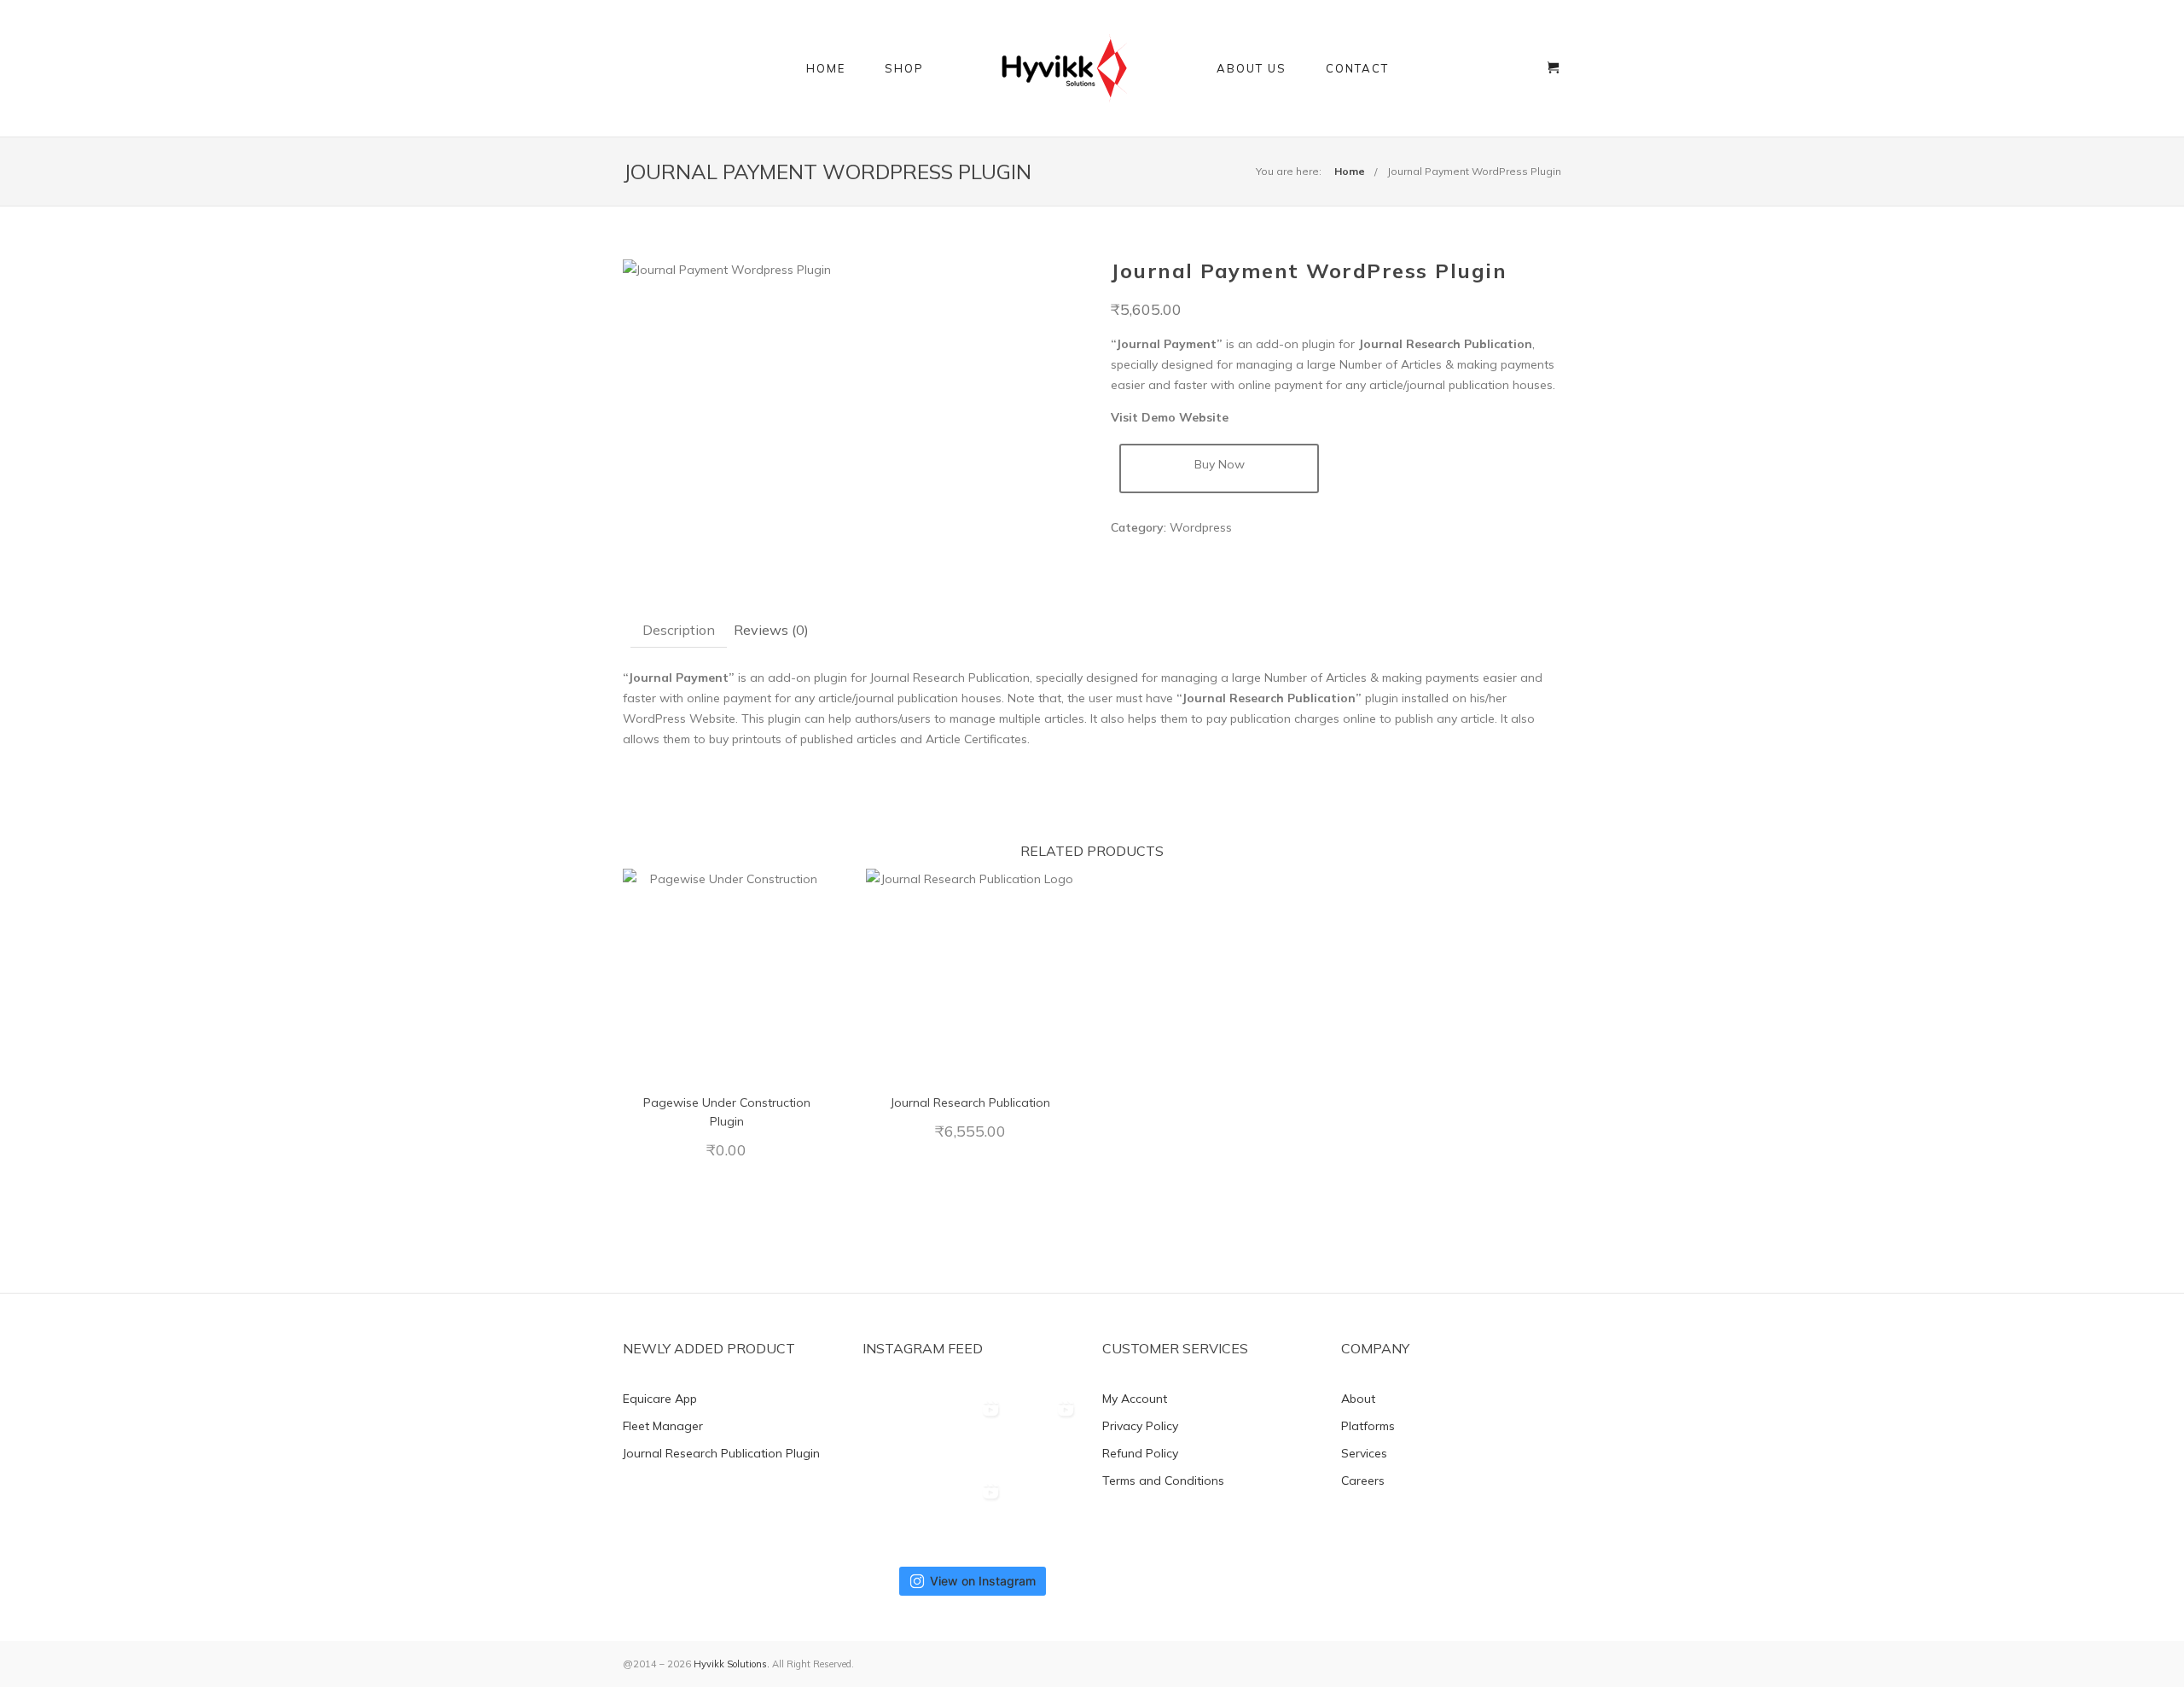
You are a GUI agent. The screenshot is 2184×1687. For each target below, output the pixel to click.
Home (826, 68)
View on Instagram (983, 1581)
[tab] (679, 630)
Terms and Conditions (1163, 1480)
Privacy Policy (1140, 1426)
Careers (1363, 1480)
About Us (1252, 68)
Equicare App (660, 1399)
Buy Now (1220, 464)
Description (679, 630)
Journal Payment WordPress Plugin (1474, 171)
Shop (904, 68)
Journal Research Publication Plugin (721, 1453)
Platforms (1368, 1426)
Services (1364, 1453)
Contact (1357, 68)
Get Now (727, 974)
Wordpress (1201, 527)
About (1358, 1399)
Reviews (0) (771, 630)
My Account (1135, 1399)
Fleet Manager (663, 1426)
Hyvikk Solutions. (732, 1664)
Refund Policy (1140, 1453)
